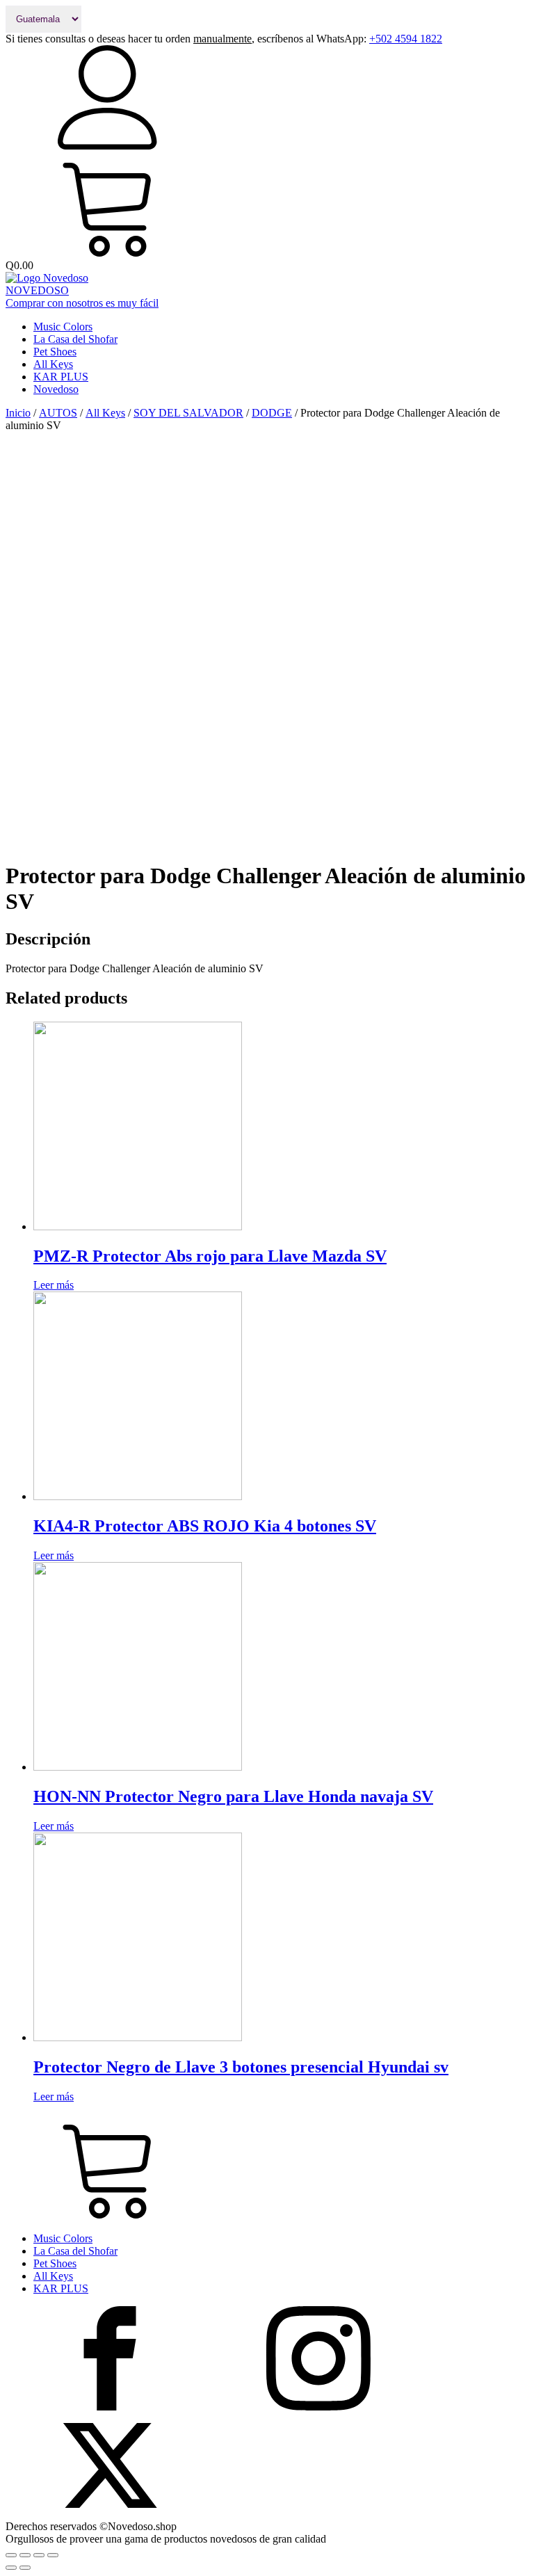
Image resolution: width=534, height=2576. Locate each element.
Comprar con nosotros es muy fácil (82, 303)
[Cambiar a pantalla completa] (39, 2555)
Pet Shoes (55, 352)
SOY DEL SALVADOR (188, 413)
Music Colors (63, 327)
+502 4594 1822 (406, 39)
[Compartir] (25, 2555)
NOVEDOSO (37, 290)
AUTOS (58, 413)
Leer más (54, 1285)
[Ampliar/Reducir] (53, 2555)
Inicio (18, 413)
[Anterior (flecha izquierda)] (11, 2568)
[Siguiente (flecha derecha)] (25, 2568)
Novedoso (56, 389)
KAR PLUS (61, 377)
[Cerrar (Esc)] (11, 2555)
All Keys (53, 364)
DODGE (272, 413)
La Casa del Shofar (75, 339)
